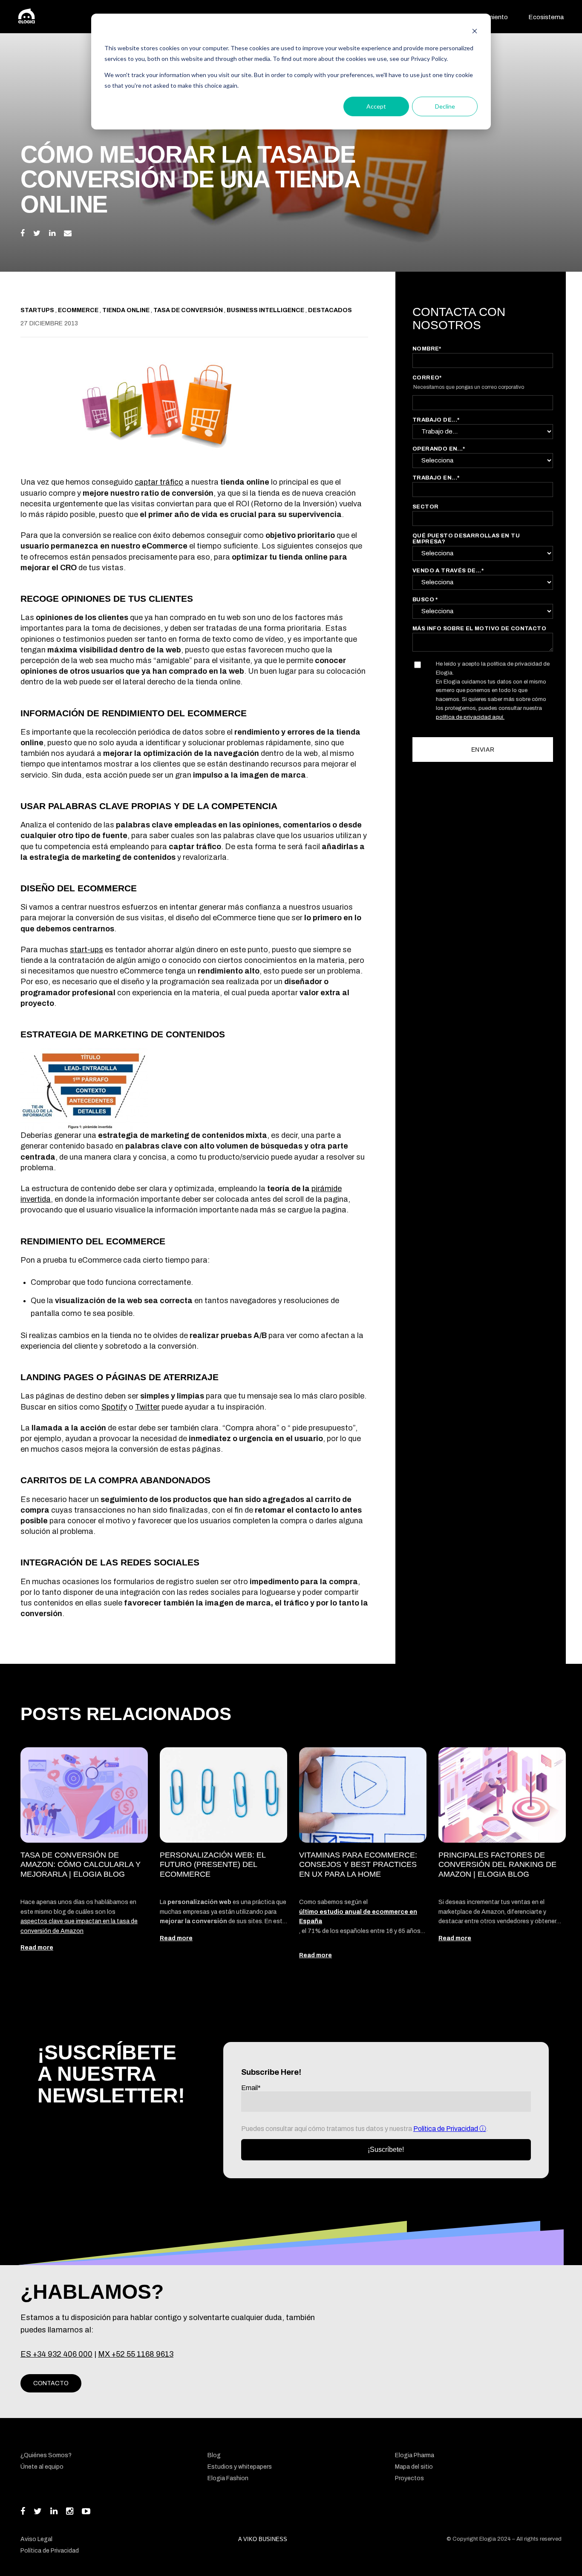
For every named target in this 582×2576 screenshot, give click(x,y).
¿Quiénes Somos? (46, 2455)
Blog (214, 2455)
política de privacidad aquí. (470, 717)
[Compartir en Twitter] (37, 233)
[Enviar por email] (68, 233)
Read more (37, 1948)
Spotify (114, 1407)
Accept (376, 106)
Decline (445, 106)
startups (38, 310)
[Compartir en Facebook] (23, 233)
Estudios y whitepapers (240, 2467)
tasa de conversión (189, 310)
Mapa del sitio (414, 2467)
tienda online (127, 310)
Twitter (147, 1407)
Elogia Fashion (228, 2478)
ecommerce (79, 310)
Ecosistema (546, 17)
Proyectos (409, 2478)
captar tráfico (159, 482)
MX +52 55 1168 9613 (136, 2354)
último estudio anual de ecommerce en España (358, 1917)
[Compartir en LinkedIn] (52, 233)
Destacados (330, 310)
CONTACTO (51, 2383)
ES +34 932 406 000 (56, 2354)
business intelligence (266, 310)
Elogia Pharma (415, 2455)
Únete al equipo (42, 2467)
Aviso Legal (36, 2539)
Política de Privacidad (446, 2129)
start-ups (86, 950)
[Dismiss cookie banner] (475, 32)
